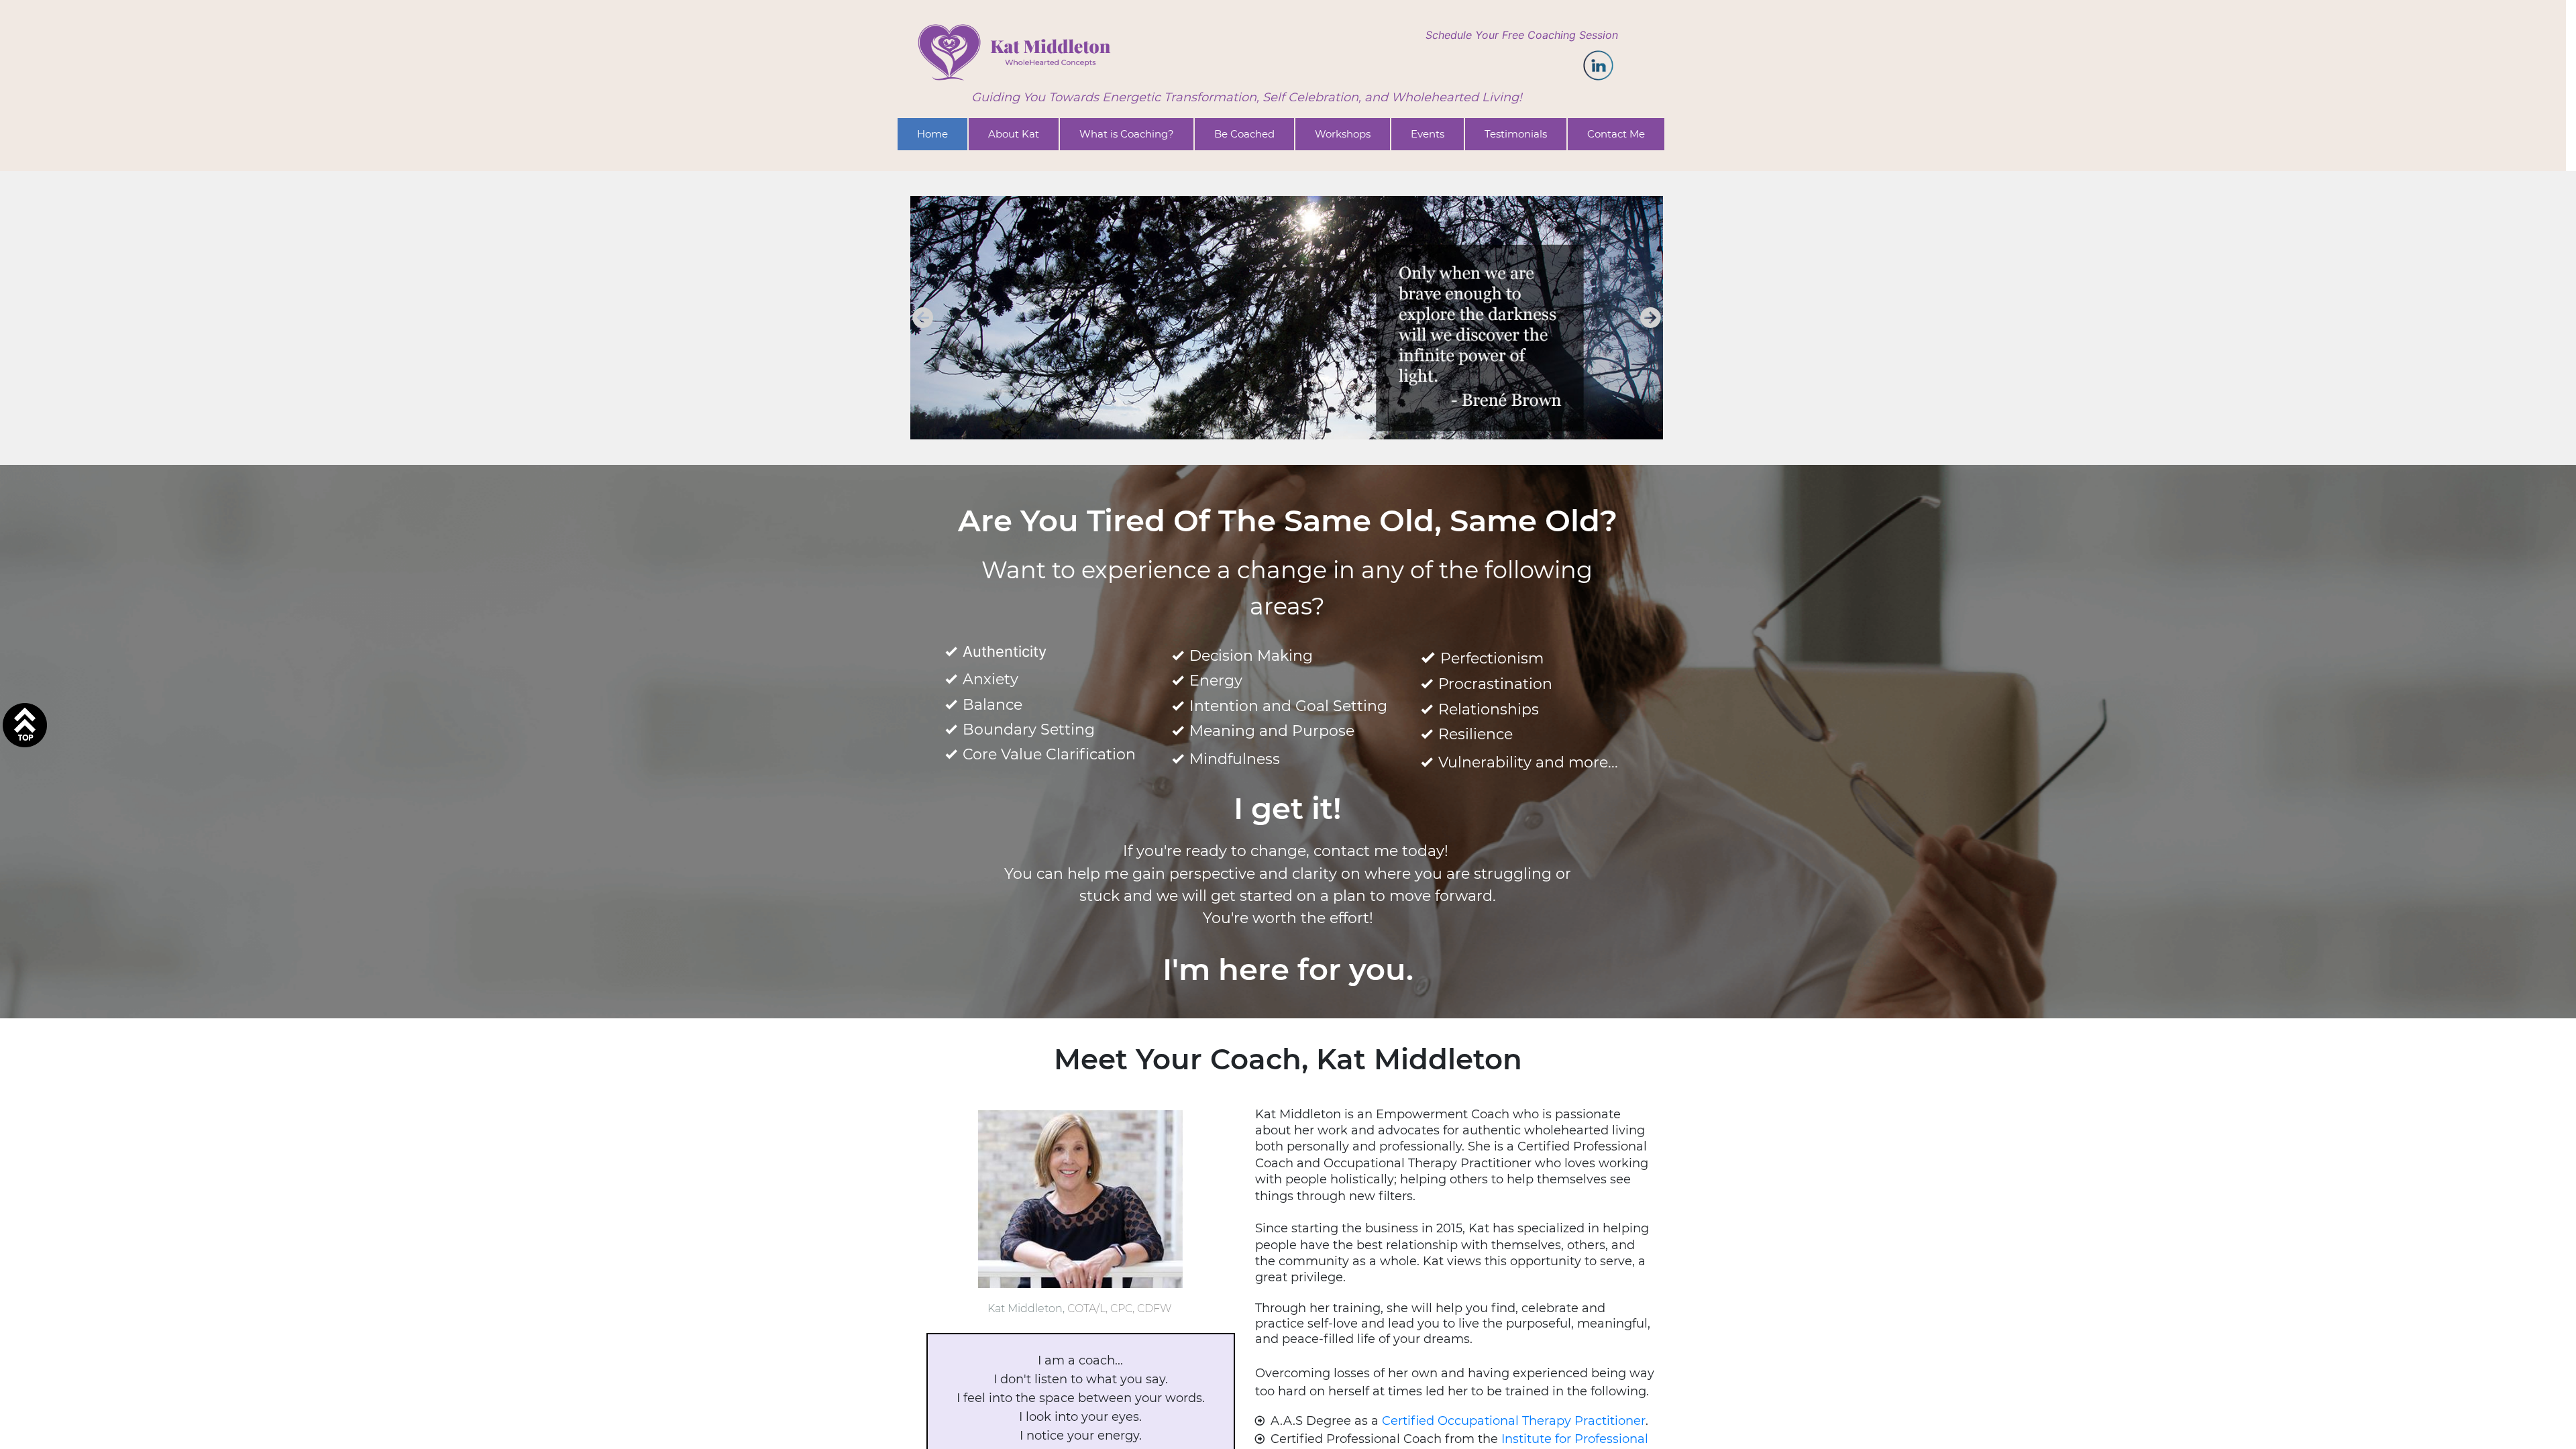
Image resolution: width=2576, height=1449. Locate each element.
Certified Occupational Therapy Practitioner (1514, 1421)
